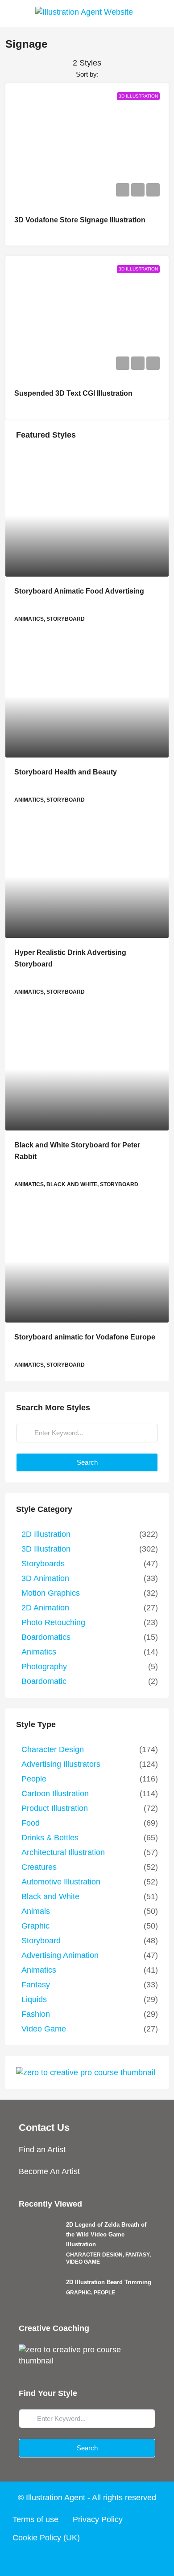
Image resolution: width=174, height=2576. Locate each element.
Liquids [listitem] (34, 1999)
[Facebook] (53, 2560)
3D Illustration (138, 96)
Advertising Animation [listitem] (60, 1955)
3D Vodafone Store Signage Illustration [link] (80, 220)
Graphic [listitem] (35, 1926)
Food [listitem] (31, 1823)
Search (87, 1462)
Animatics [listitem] (39, 1652)
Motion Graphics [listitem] (51, 1593)
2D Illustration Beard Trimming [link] (109, 2282)
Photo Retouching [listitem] (53, 1622)
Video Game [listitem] (44, 2029)
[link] (87, 516)
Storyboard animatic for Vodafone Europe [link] (85, 1337)
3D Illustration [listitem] (46, 1549)
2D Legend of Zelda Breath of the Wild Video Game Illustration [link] (106, 2234)
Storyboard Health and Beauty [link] (66, 772)
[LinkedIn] (104, 2560)
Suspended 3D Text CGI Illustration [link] (73, 393)
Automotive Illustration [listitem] (61, 1882)
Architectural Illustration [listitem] (63, 1852)
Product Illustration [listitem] (55, 1808)
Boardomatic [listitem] (44, 1681)
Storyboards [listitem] (43, 1564)
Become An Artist (49, 2171)
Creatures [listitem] (39, 1867)
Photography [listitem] (44, 1667)
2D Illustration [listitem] (46, 1534)
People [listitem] (34, 1779)
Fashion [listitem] (36, 2014)
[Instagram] (87, 2560)
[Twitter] (70, 2560)
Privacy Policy (98, 2519)
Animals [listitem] (36, 1911)
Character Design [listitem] (53, 1749)
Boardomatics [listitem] (46, 1637)
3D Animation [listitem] (45, 1578)
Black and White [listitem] (50, 1896)
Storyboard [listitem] (41, 1941)
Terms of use (35, 2519)
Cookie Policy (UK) (46, 2538)
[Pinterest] (121, 2560)
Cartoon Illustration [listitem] (55, 1794)
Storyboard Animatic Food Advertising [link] (79, 591)
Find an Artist (42, 2150)
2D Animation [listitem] (45, 1608)
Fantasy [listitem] (36, 1985)
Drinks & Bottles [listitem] (50, 1838)
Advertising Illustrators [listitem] (61, 1764)
